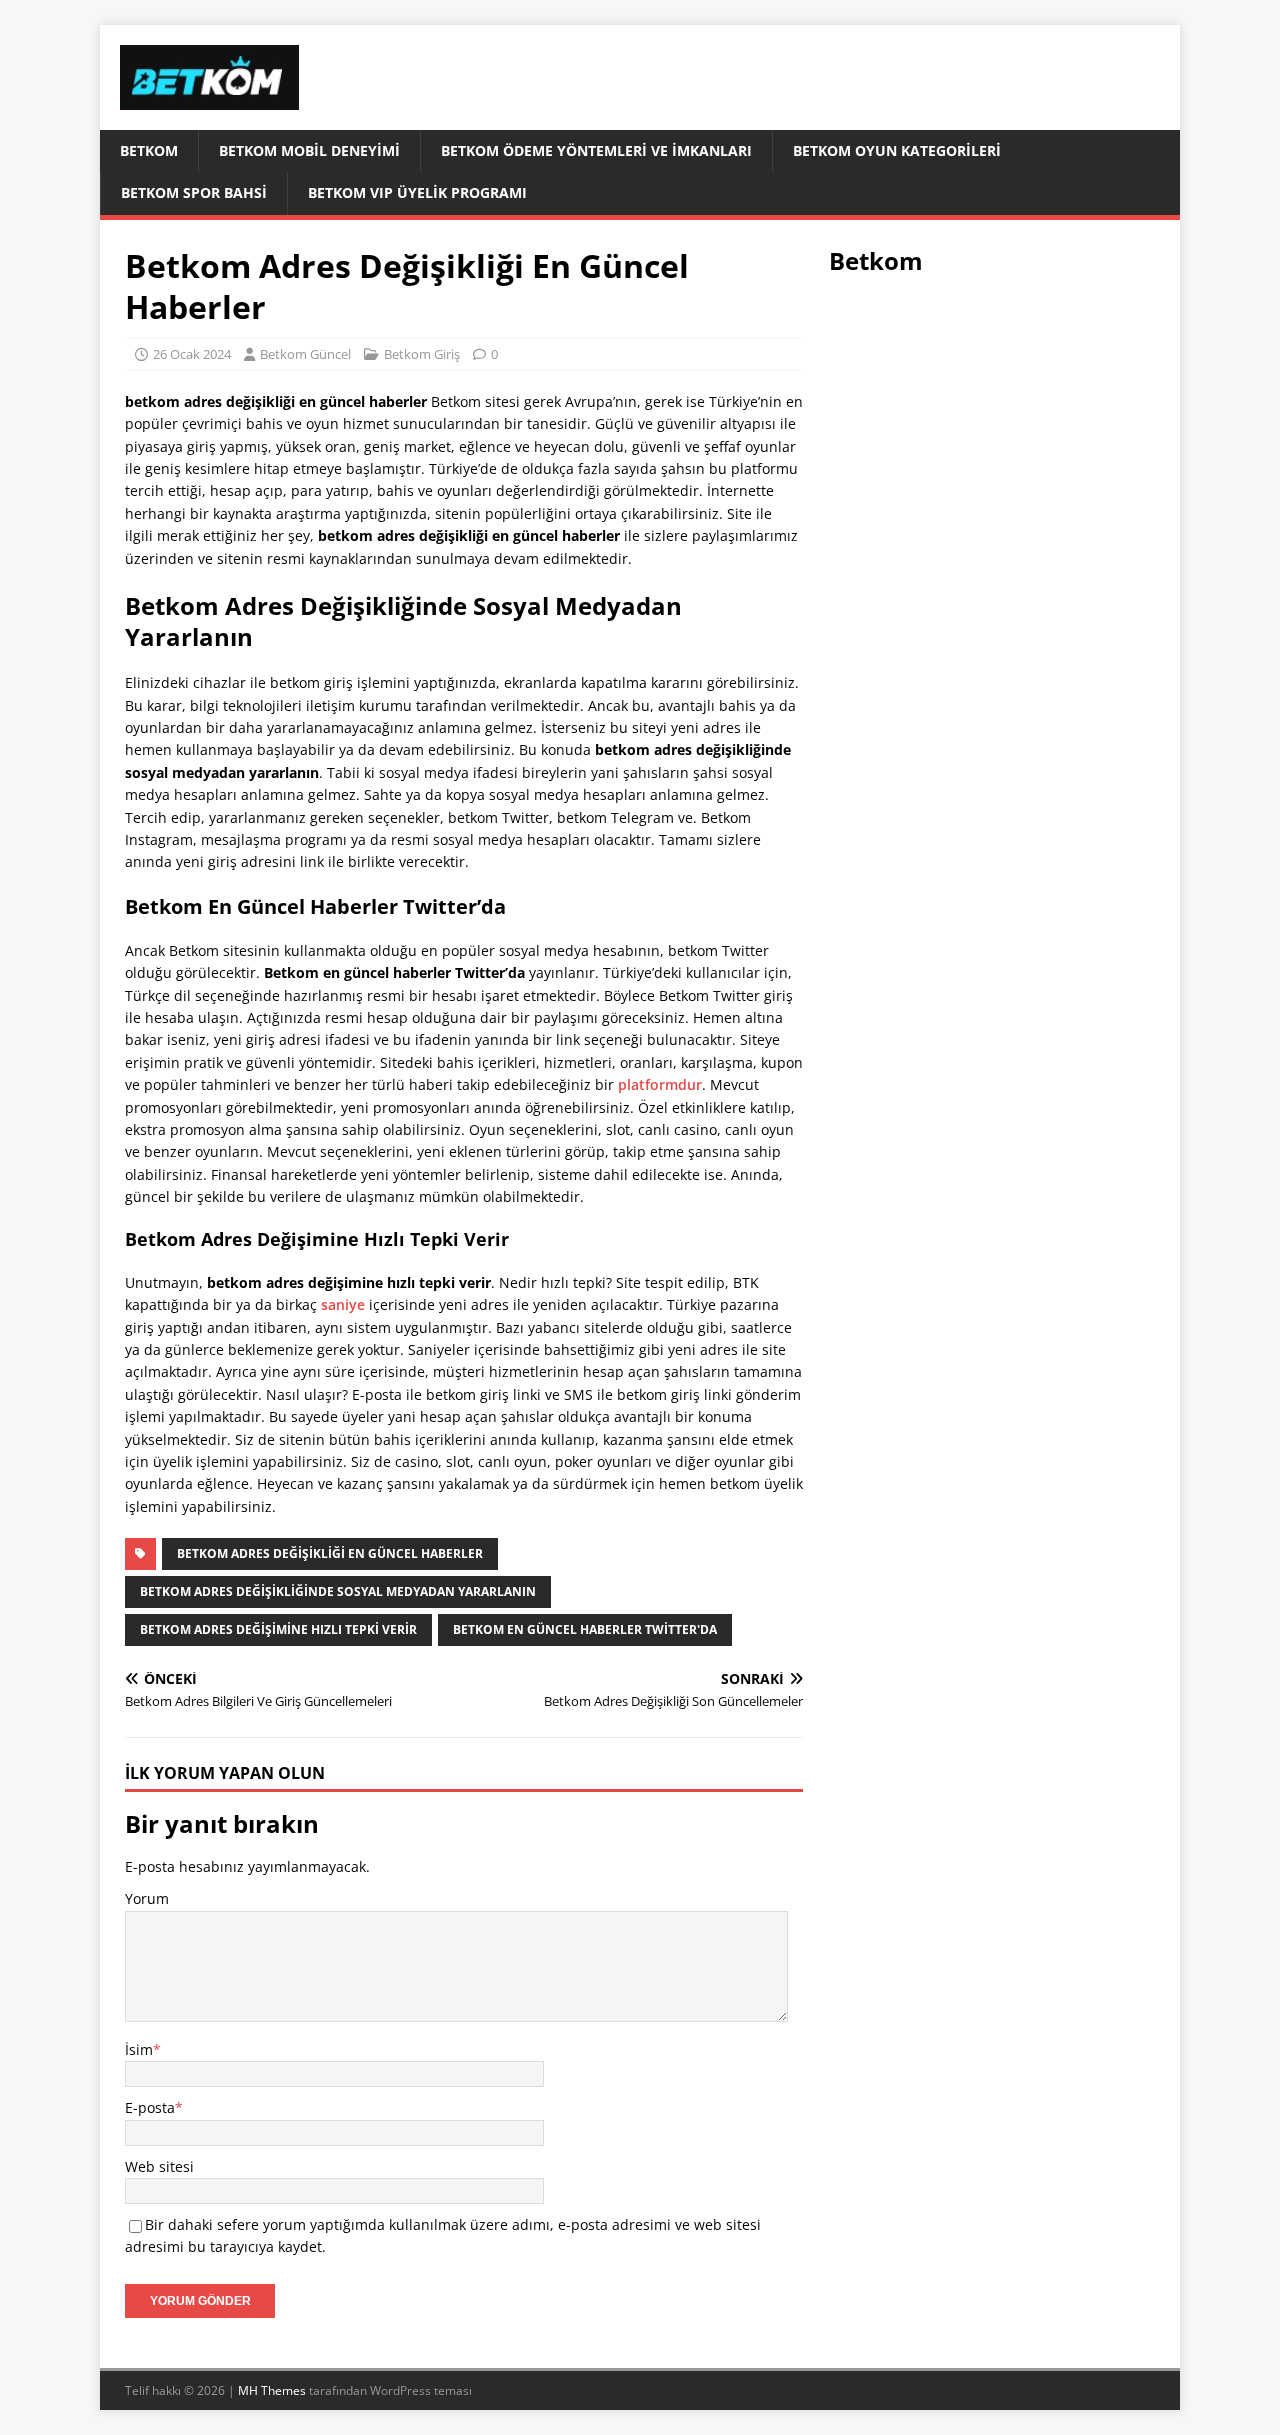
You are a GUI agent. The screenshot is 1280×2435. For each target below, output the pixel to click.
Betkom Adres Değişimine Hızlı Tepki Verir (278, 1629)
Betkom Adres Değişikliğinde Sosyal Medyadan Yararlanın (338, 1591)
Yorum (147, 1898)
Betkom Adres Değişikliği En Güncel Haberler (330, 1553)
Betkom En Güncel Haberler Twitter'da (585, 1629)
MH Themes (272, 2390)
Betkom (149, 150)
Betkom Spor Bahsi (194, 192)
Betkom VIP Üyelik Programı (417, 192)
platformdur (660, 1084)
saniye (343, 1304)
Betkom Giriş (422, 354)
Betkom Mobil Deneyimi (309, 150)
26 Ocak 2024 (192, 354)
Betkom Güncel (305, 354)
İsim (139, 2049)
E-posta (150, 2107)
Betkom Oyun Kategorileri (897, 150)
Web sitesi (159, 2166)
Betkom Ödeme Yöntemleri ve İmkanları (596, 150)
